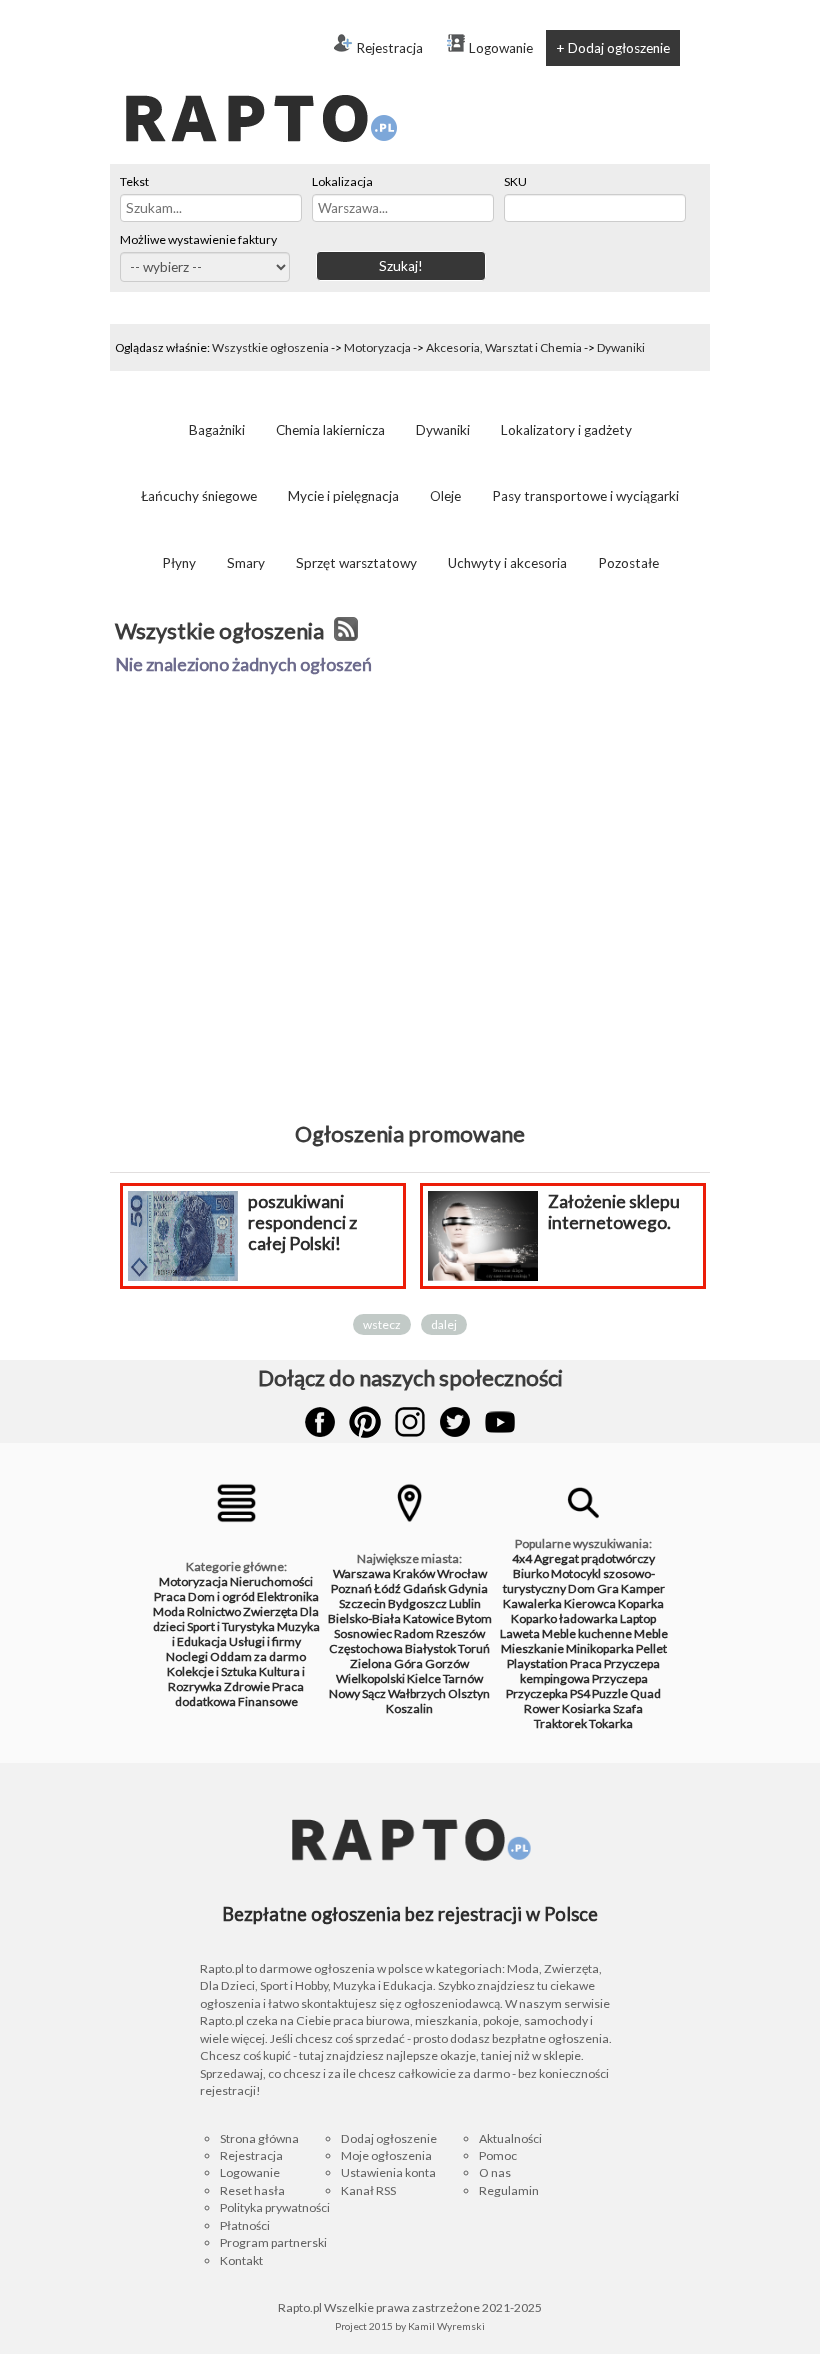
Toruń (474, 1648)
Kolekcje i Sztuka (212, 1671)
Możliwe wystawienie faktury (198, 239)
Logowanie (501, 48)
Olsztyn (469, 1693)
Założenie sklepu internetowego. (478, 1212)
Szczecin (362, 1603)
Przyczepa (620, 1678)
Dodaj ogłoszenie (389, 2138)
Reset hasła (252, 2190)
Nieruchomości (271, 1581)
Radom (414, 1633)
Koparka (641, 1603)
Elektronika (288, 1596)
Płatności (245, 2225)
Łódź (387, 1588)
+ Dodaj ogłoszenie (613, 48)
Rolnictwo (214, 1611)
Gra (608, 1588)
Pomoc (498, 2155)
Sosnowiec (363, 1633)
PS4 (580, 1693)
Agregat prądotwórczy (594, 1558)
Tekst (134, 181)
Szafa (628, 1708)
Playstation (537, 1663)
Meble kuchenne (587, 1633)
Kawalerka (532, 1603)
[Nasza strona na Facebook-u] (320, 1422)
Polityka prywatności (275, 2207)
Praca (170, 1596)
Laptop (638, 1618)
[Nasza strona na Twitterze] (455, 1422)
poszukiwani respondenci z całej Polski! (166, 1222)
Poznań (351, 1588)
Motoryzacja (377, 347)
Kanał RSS (368, 2190)
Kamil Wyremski (446, 2326)
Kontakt (241, 2260)
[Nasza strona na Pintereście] (365, 1422)
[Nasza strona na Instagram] (410, 1422)
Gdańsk (424, 1588)
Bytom (474, 1618)
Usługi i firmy (265, 1641)
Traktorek (560, 1723)
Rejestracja (389, 48)
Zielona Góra (386, 1663)
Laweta (520, 1633)
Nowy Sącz (357, 1693)
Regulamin (509, 2190)
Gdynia (468, 1588)
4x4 (522, 1558)
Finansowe (268, 1701)
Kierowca (590, 1603)
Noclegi (187, 1656)
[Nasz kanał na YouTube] (500, 1422)
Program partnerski (273, 2242)
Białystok (430, 1648)
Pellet (651, 1648)
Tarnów (463, 1678)
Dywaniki (621, 347)
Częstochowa (366, 1648)
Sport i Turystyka (231, 1626)
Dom (581, 1588)
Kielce (424, 1678)
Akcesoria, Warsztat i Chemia (504, 347)
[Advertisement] (410, 940)
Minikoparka (600, 1648)
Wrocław (462, 1573)
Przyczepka (537, 1693)
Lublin (465, 1603)
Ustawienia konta (388, 2172)
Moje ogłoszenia (386, 2155)
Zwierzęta (270, 1611)
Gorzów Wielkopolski (402, 1671)
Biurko (531, 1573)
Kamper (643, 1588)
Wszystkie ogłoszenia (270, 347)
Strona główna (259, 2138)
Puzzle (610, 1693)
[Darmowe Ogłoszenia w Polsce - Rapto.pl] (260, 79)
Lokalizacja (342, 181)
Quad (645, 1693)
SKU (515, 181)
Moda (169, 1611)
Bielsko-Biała (364, 1618)
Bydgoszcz (417, 1603)
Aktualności (510, 2138)
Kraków (414, 1573)
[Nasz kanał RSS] (346, 631)
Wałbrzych (417, 1693)
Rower (542, 1708)
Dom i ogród (221, 1596)
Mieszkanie (532, 1648)
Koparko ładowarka (564, 1618)
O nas (495, 2172)
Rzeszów (460, 1633)
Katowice (428, 1618)
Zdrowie (247, 1686)
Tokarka (611, 1723)
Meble (651, 1633)
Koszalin (409, 1708)
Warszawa (362, 1573)
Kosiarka (586, 1708)
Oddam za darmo (258, 1656)
